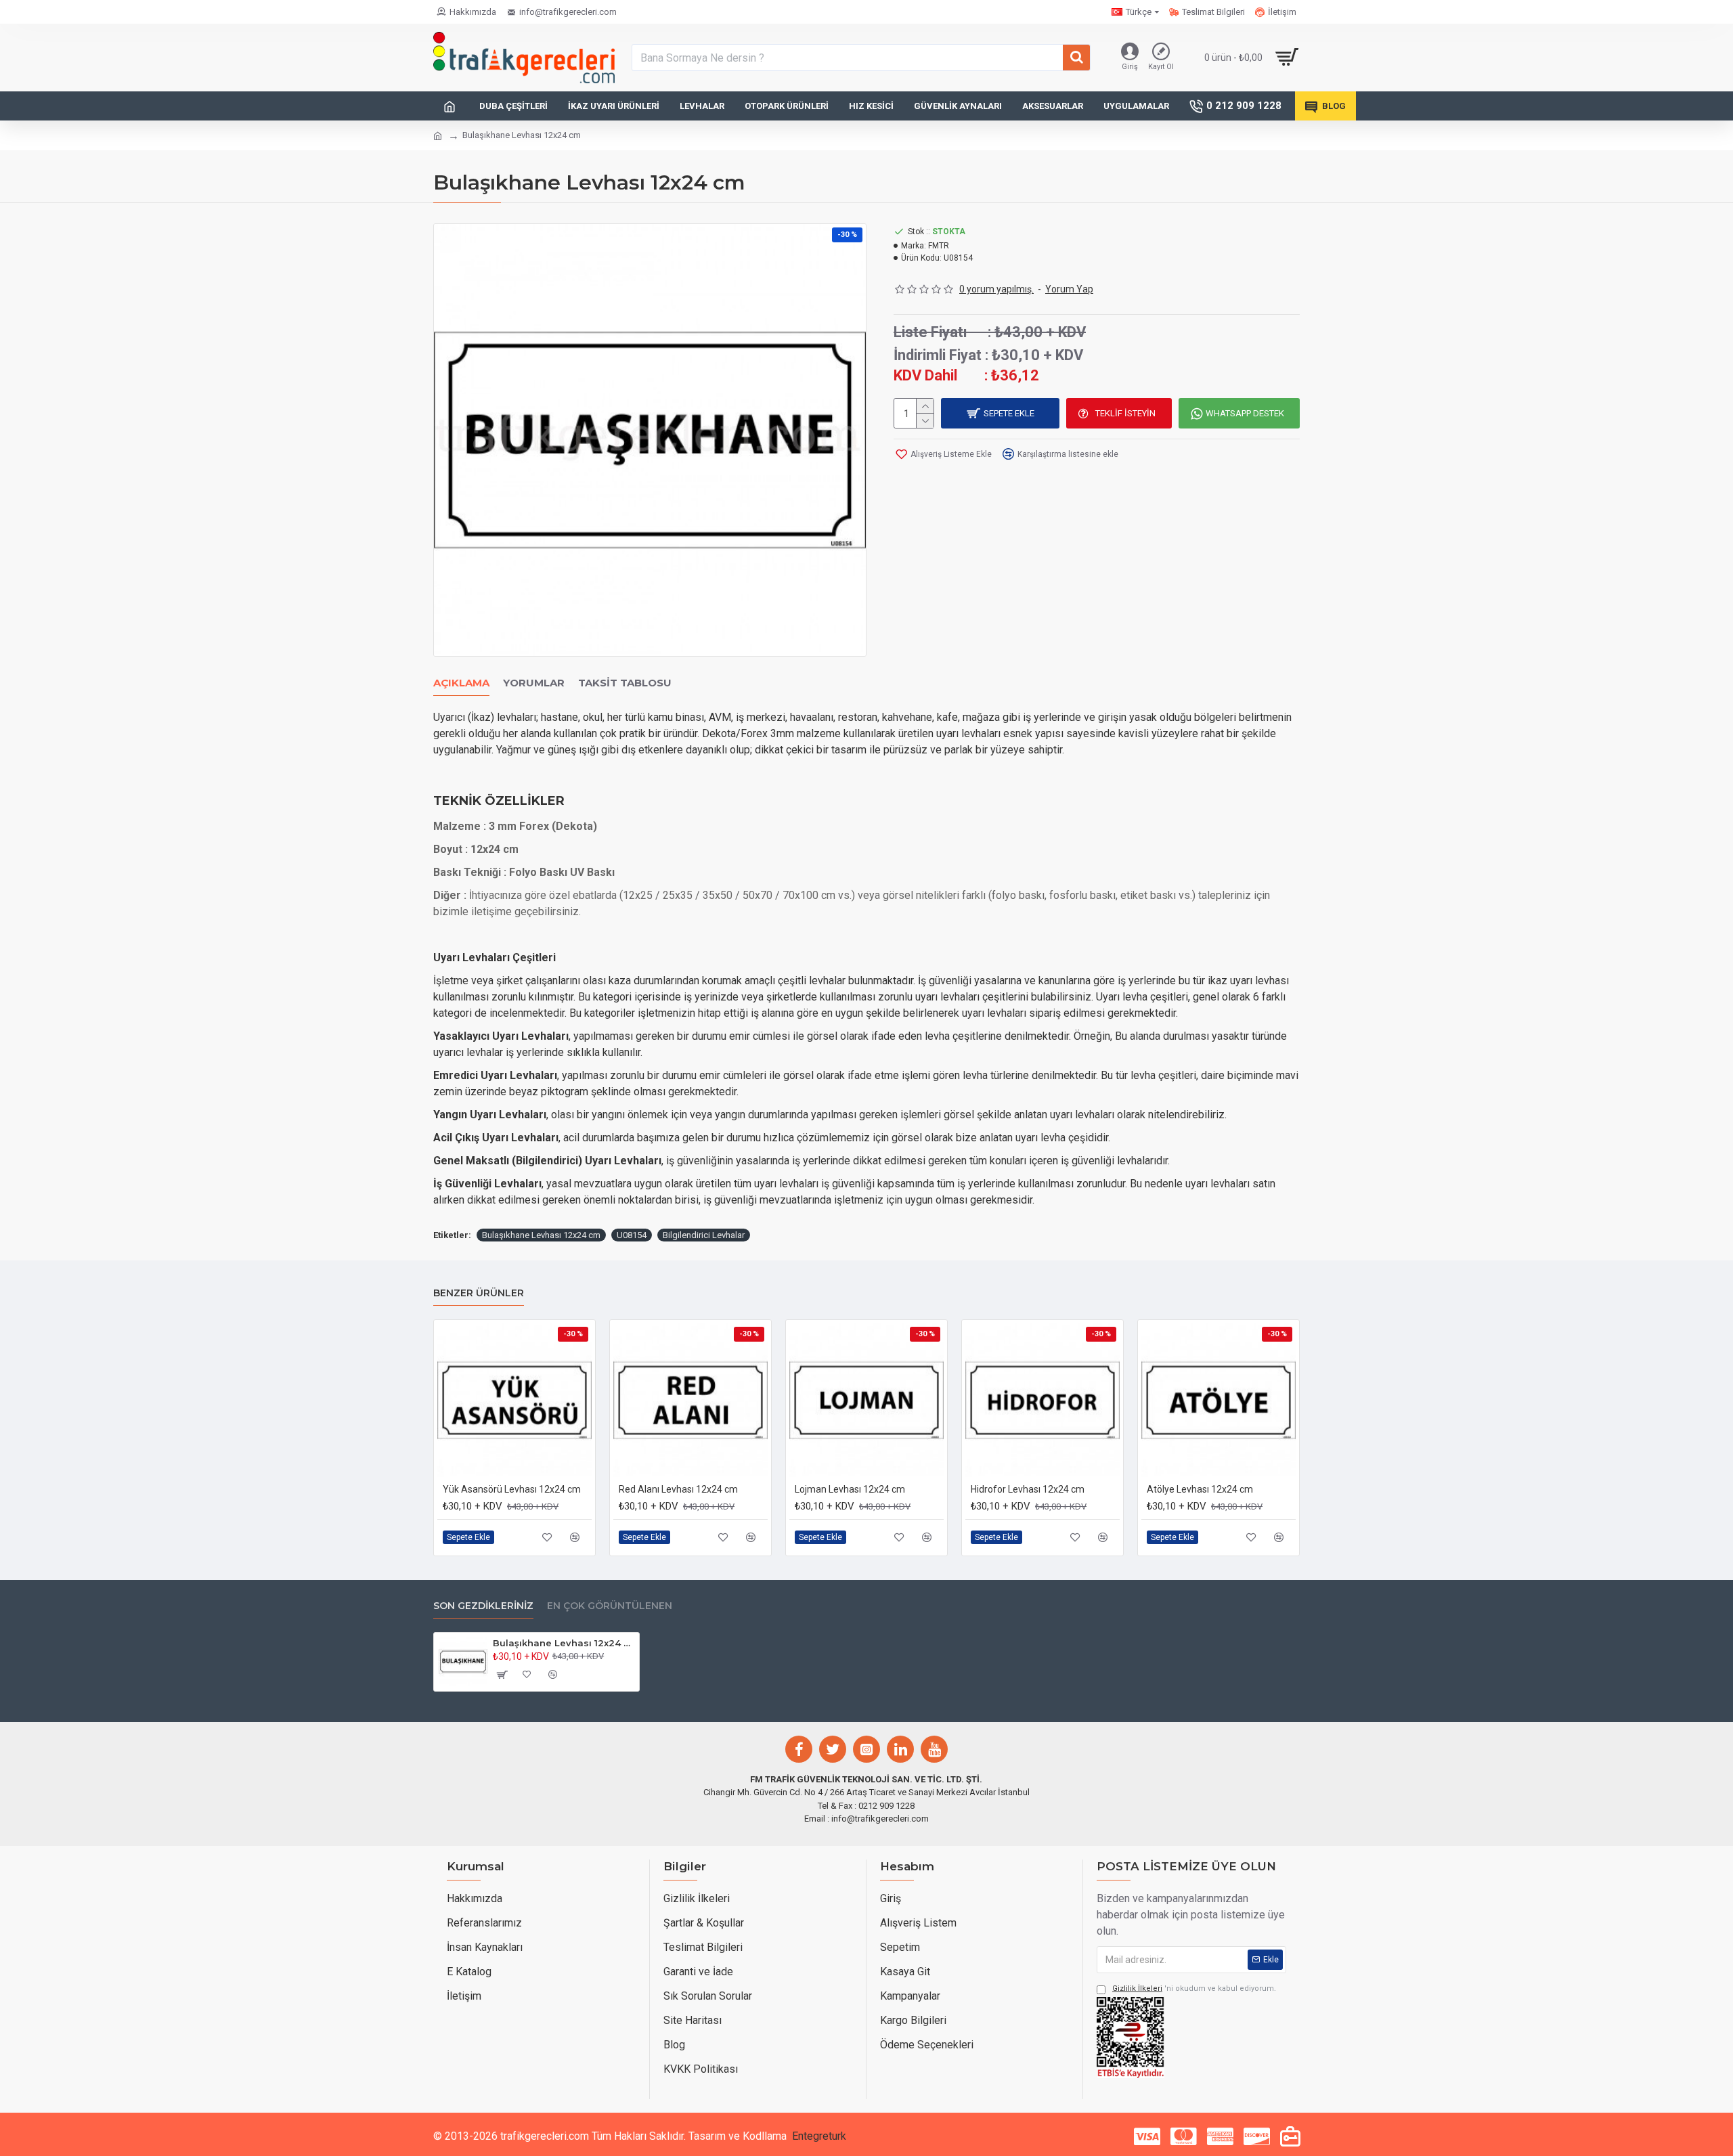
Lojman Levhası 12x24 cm (850, 1489)
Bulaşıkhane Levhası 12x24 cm (541, 1235)
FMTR (939, 246)
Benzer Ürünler (479, 1293)
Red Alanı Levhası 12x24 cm (678, 1489)
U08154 (632, 1235)
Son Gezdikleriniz (483, 1606)
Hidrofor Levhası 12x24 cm (1028, 1489)
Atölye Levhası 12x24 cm (1200, 1489)
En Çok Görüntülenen (610, 1606)
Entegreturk (819, 2136)
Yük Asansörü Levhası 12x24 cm (512, 1489)
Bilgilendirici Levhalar (704, 1235)
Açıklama (461, 683)
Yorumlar (534, 683)
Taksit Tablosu (625, 683)
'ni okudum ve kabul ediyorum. (1194, 1988)
